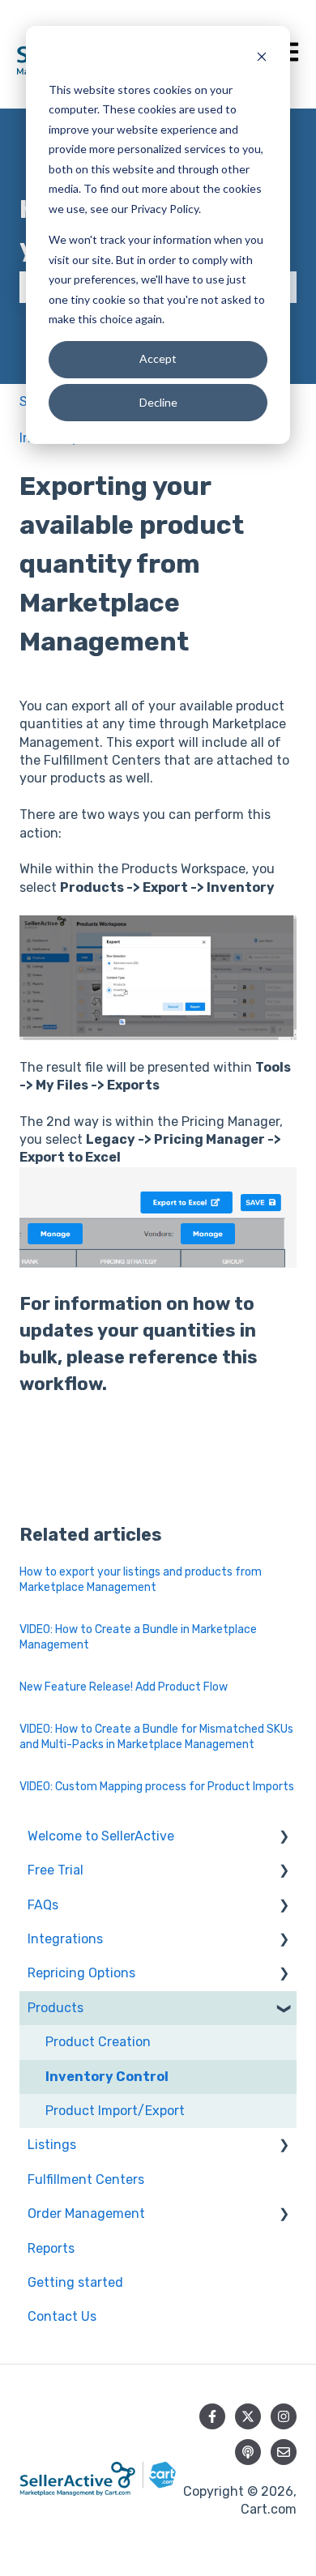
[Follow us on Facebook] (212, 2416)
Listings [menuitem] (52, 2145)
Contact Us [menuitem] (62, 2316)
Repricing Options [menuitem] (81, 1973)
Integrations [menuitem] (65, 1939)
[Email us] (284, 2452)
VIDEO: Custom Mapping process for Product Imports (157, 1787)
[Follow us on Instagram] (284, 2416)
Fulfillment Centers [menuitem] (86, 2179)
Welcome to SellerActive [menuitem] (101, 1836)
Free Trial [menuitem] (56, 1870)
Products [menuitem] (56, 2008)
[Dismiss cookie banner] (262, 59)
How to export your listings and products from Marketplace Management (141, 1580)
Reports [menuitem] (51, 2248)
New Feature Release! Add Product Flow (124, 1687)
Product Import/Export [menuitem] (115, 2111)
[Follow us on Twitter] (248, 2416)
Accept (158, 358)
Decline (158, 402)
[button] (284, 1838)
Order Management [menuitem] (86, 2213)
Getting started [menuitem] (75, 2282)
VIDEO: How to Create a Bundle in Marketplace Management (138, 1638)
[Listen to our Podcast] (248, 2452)
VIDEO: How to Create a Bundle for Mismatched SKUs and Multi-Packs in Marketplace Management (156, 1737)
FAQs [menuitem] (43, 1905)
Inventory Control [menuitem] (107, 2077)
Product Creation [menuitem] (98, 2042)
